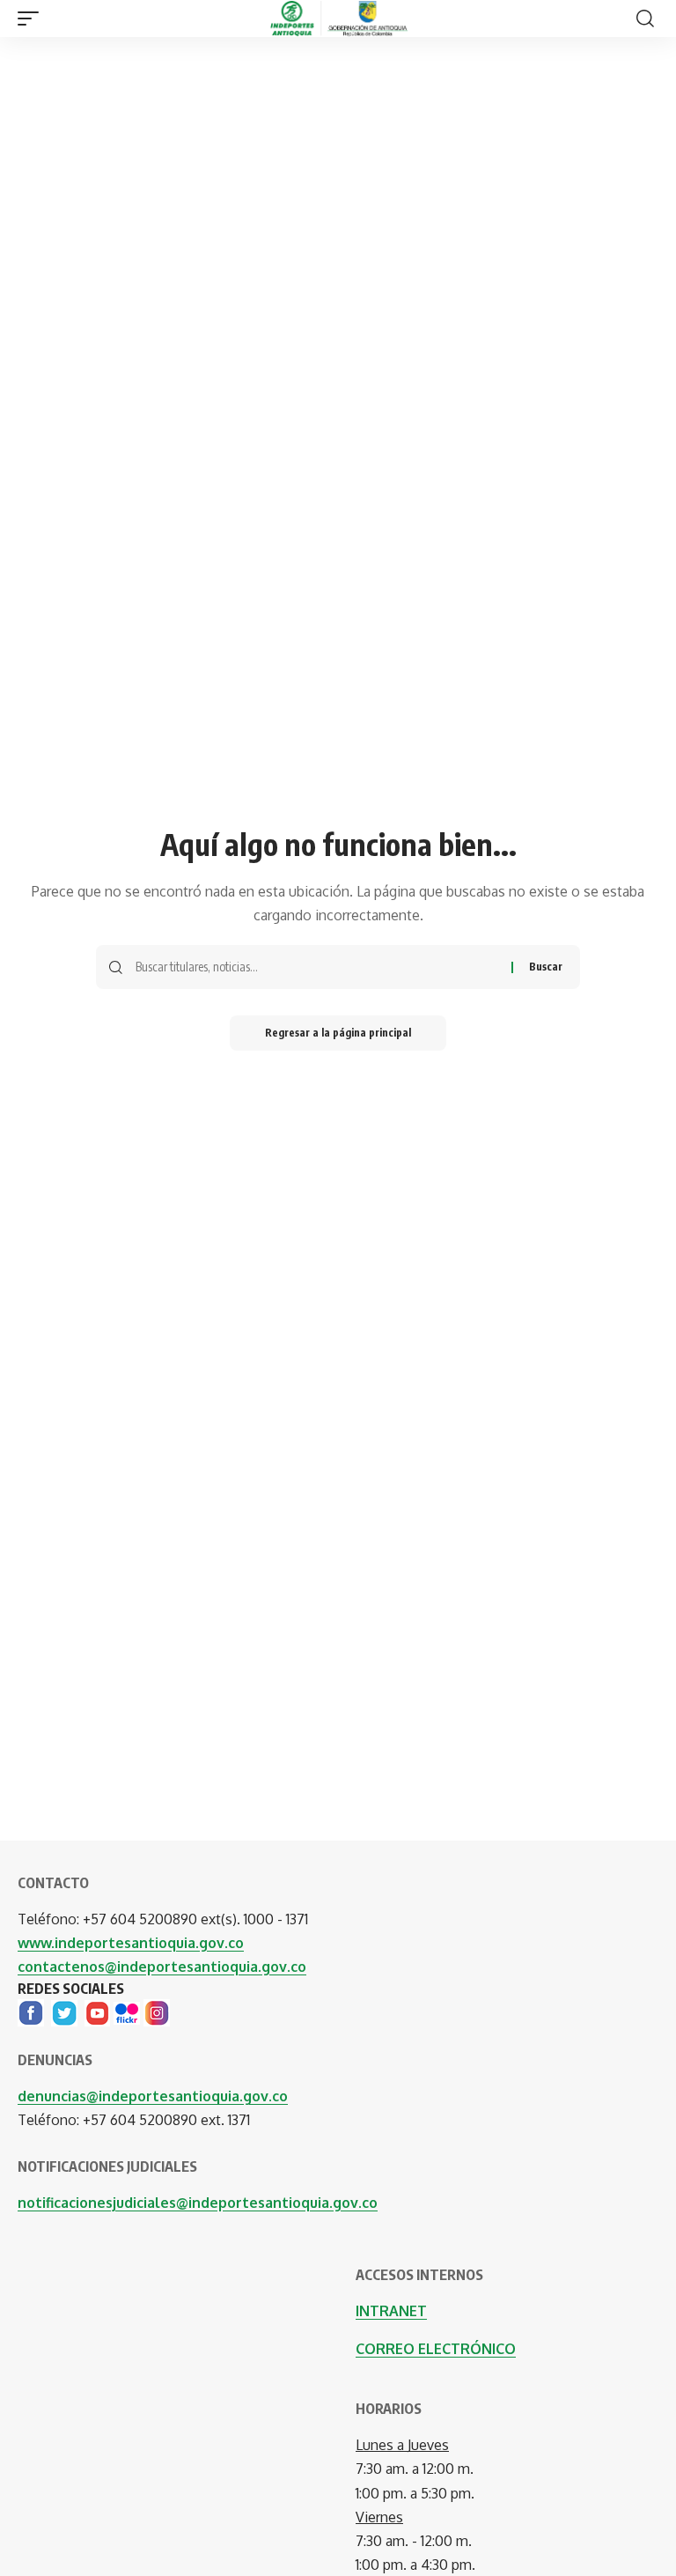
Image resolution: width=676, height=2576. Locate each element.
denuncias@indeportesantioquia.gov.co (153, 2096)
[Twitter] (64, 2011)
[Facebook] (31, 2011)
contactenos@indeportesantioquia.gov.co (162, 1967)
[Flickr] (127, 2011)
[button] (33, 18)
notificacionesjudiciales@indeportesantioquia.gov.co (198, 2203)
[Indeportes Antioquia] (338, 18)
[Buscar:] (317, 967)
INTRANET (391, 2311)
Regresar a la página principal (338, 1033)
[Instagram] (157, 2011)
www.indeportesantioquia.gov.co (131, 1943)
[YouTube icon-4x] (97, 2011)
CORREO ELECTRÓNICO (436, 2349)
